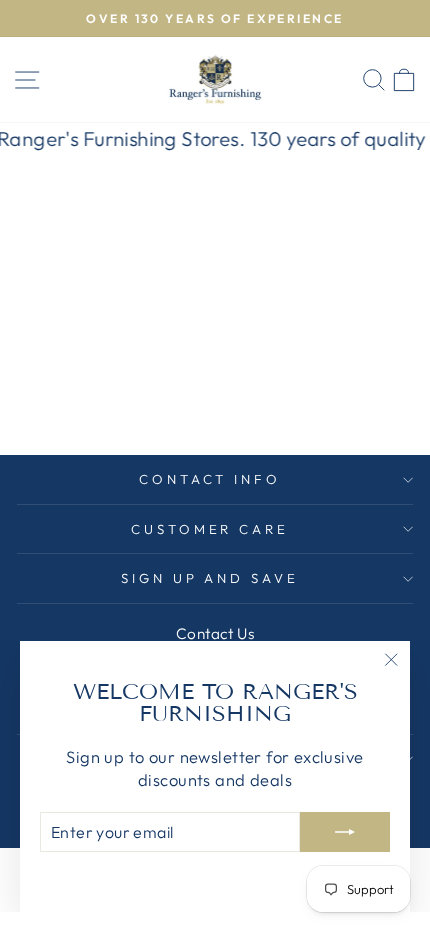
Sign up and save (210, 578)
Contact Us (215, 633)
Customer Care (210, 529)
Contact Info (210, 479)
